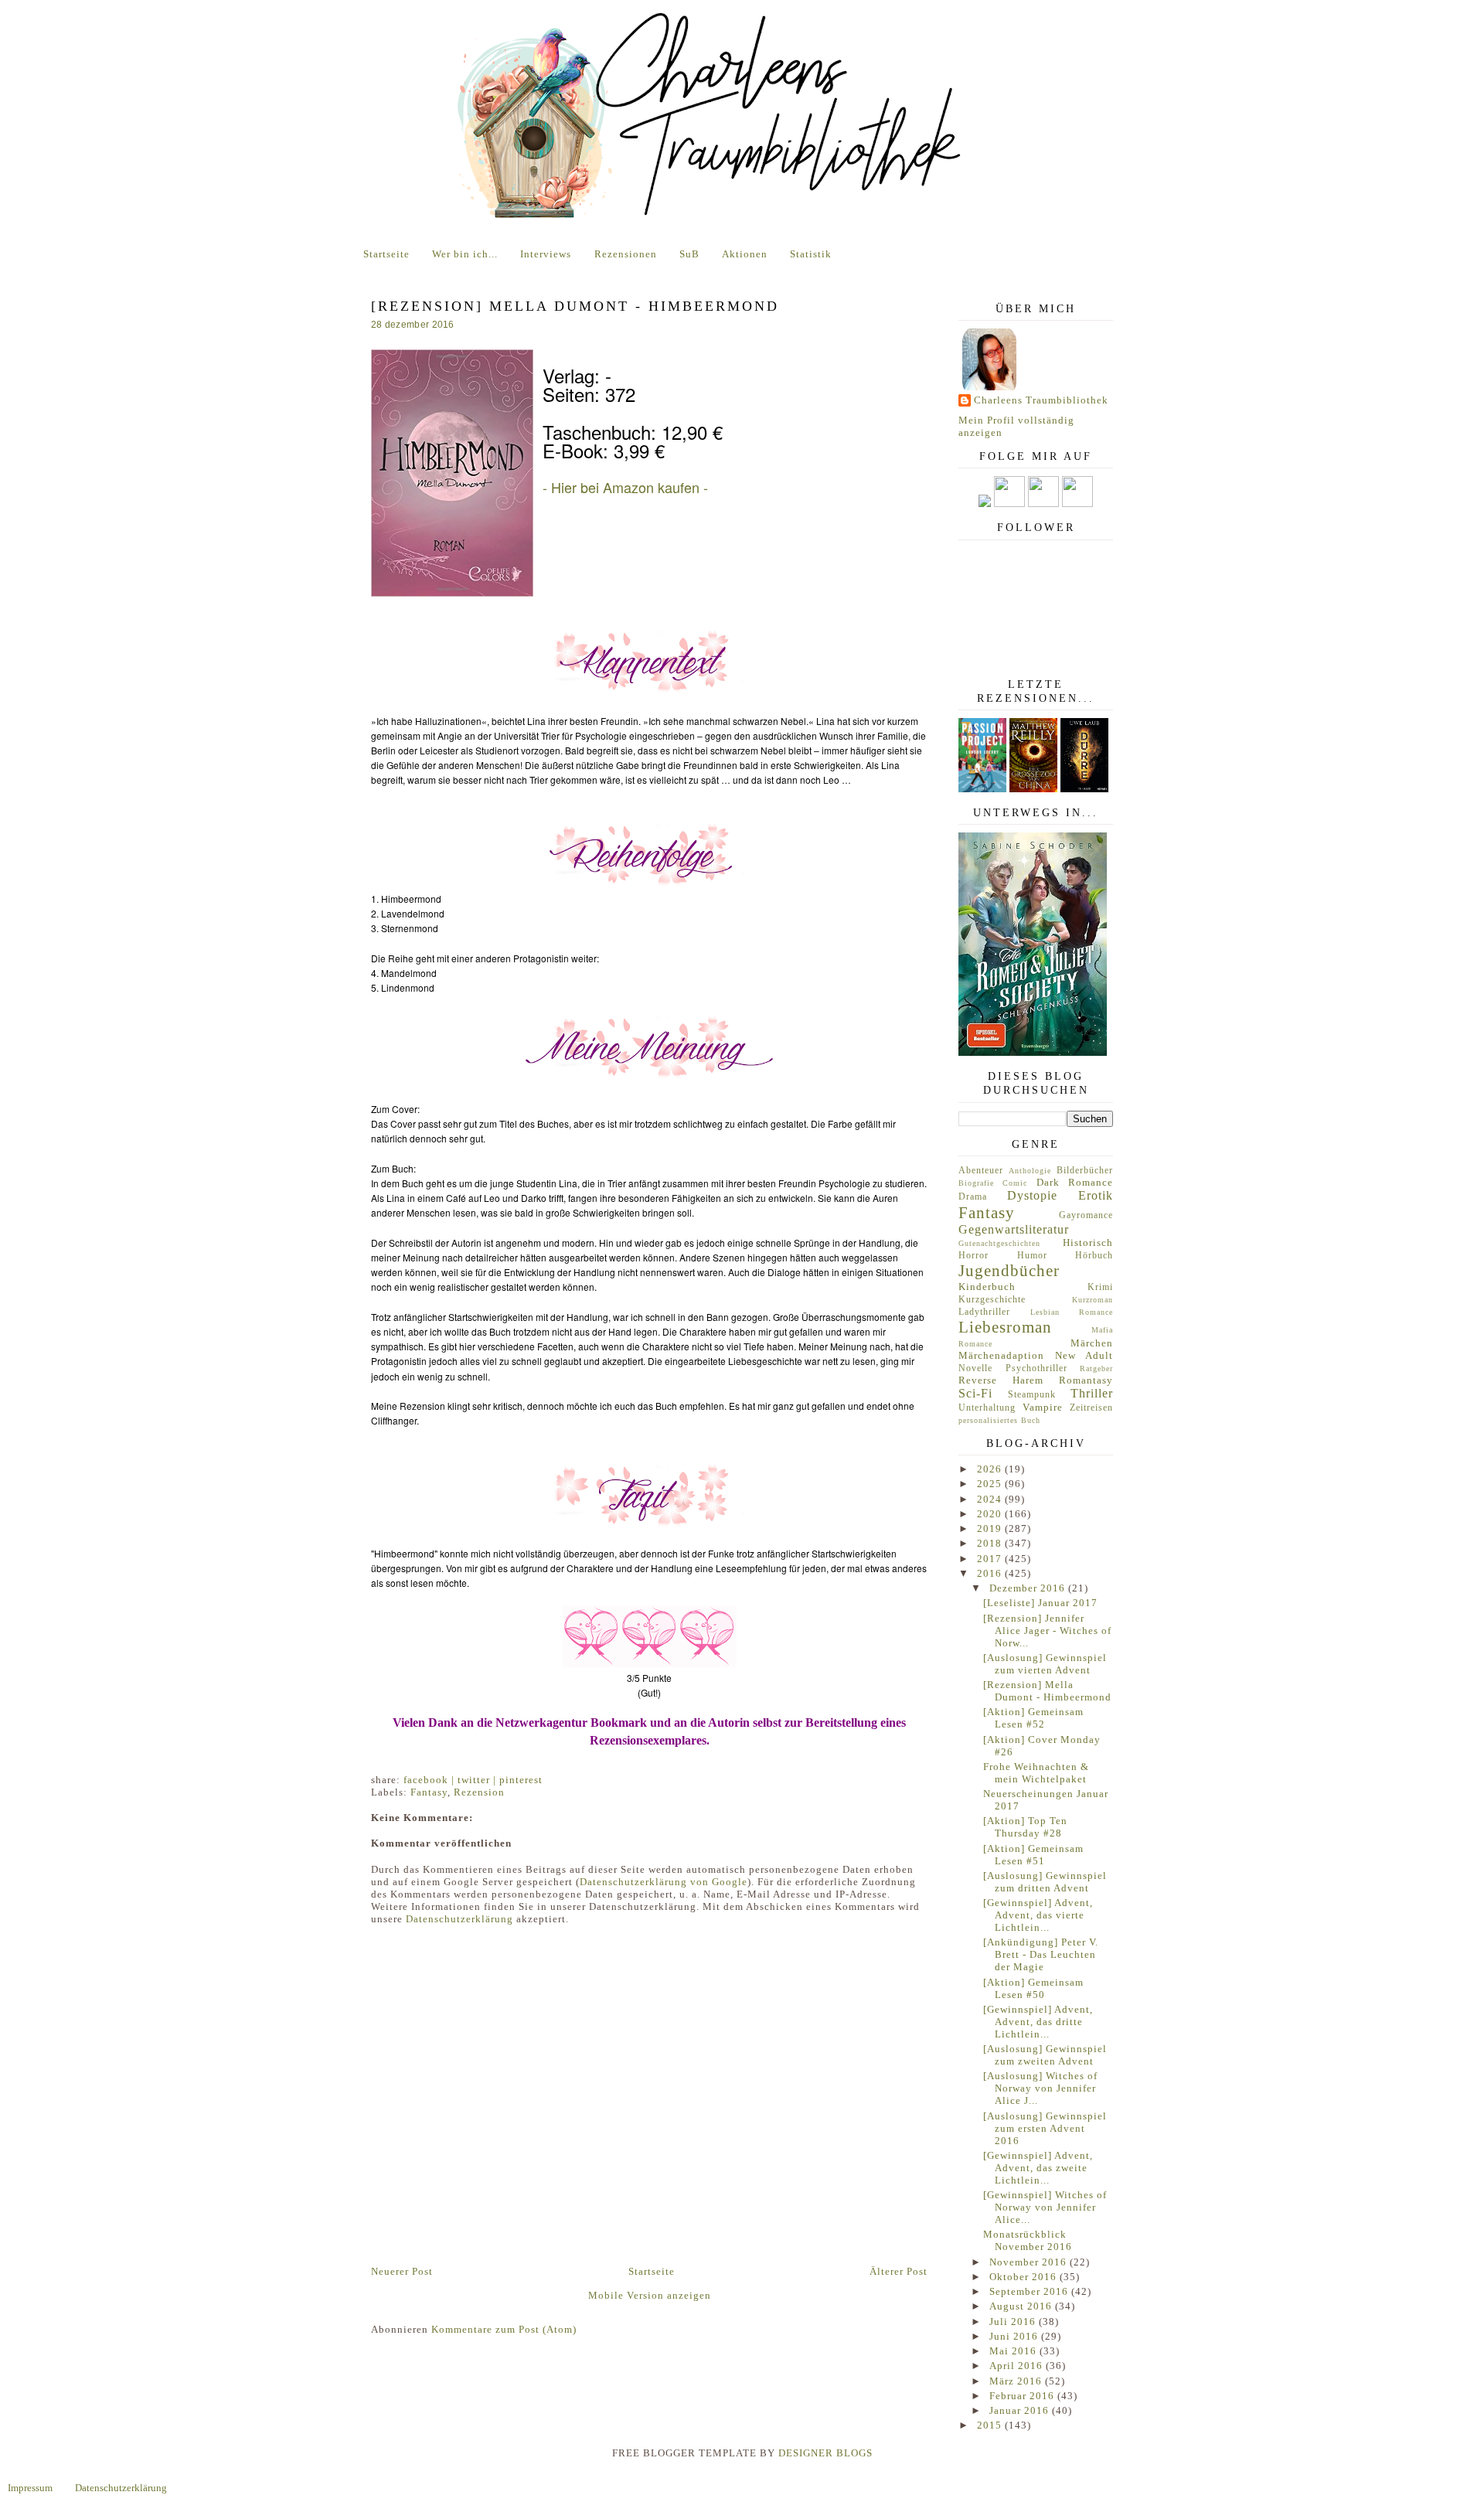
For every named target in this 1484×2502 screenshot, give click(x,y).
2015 (991, 2425)
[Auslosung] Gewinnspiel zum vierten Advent (1045, 1664)
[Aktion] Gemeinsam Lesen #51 (1033, 1855)
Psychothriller (1036, 1368)
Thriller (1092, 1393)
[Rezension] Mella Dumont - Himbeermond (1047, 1691)
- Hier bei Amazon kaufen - (625, 487)
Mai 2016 (1014, 2351)
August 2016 (1022, 2306)
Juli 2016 (1014, 2322)
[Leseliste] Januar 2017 (1040, 1603)
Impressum (30, 2488)
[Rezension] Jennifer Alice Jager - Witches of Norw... (1047, 1631)
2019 (991, 1528)
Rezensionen (626, 254)
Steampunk (1032, 1395)
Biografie (976, 1183)
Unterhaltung (987, 1408)
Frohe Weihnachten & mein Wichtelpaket (1036, 1773)
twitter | (478, 1780)
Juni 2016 (1015, 2336)
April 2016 (1018, 2366)
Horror (973, 1256)
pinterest (521, 1780)
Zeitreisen (1091, 1408)
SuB (689, 254)
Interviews (546, 254)
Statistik (811, 254)
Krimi (1100, 1287)
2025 (991, 1484)
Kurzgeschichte (992, 1300)
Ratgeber (1096, 1368)
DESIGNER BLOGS (825, 2453)
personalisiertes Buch (999, 1420)
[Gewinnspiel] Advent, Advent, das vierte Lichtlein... (1038, 1915)
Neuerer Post (402, 2271)
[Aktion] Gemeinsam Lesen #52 (1033, 1718)
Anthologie (1030, 1171)
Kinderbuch (987, 1287)
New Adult (1084, 1355)
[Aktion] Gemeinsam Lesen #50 (1033, 1988)
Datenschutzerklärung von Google (664, 1882)
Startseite (386, 254)
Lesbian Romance (1072, 1312)
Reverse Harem (1001, 1380)
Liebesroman (1005, 1327)
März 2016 (1017, 2381)
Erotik (1096, 1195)
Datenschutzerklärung (459, 1919)
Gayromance (1086, 1215)
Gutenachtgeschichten (999, 1243)
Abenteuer (981, 1171)
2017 (991, 1559)
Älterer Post (899, 2271)
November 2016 (1030, 2262)
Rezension (479, 1792)
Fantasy (429, 1792)
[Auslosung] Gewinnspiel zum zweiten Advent (1045, 2055)
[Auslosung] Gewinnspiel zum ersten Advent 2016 (1045, 2128)
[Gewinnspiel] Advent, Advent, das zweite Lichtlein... (1038, 2168)
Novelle (975, 1368)
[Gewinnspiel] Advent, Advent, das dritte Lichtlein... (1038, 2022)
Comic (1015, 1183)
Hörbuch (1094, 1256)
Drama (973, 1197)
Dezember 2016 (1029, 1588)
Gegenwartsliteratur (1014, 1229)
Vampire (1043, 1407)
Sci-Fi (975, 1393)
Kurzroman (1093, 1300)
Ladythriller (984, 1312)
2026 (991, 1469)
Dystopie (1032, 1195)
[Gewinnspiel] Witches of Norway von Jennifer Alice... (1045, 2207)
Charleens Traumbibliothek (1041, 400)
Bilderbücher (1085, 1171)
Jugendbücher (1009, 1270)
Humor (1032, 1256)
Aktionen (745, 254)
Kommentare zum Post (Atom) (504, 2329)
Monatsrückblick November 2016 (1028, 2240)
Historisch (1088, 1242)
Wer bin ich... (465, 254)
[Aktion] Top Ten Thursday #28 (1025, 1827)
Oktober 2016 (1025, 2277)
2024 (991, 1499)
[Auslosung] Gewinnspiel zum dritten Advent (1045, 1882)
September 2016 (1030, 2291)
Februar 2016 (1023, 2396)
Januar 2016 (1021, 2410)
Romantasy (1086, 1380)
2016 (991, 1573)
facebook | (431, 1780)
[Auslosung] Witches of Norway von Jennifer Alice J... (1040, 2088)
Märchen (1092, 1343)
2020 (991, 1514)
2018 (991, 1543)
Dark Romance (1075, 1182)
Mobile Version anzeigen (650, 2295)
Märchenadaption (1001, 1355)
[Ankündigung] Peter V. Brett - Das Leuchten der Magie (1041, 1954)
